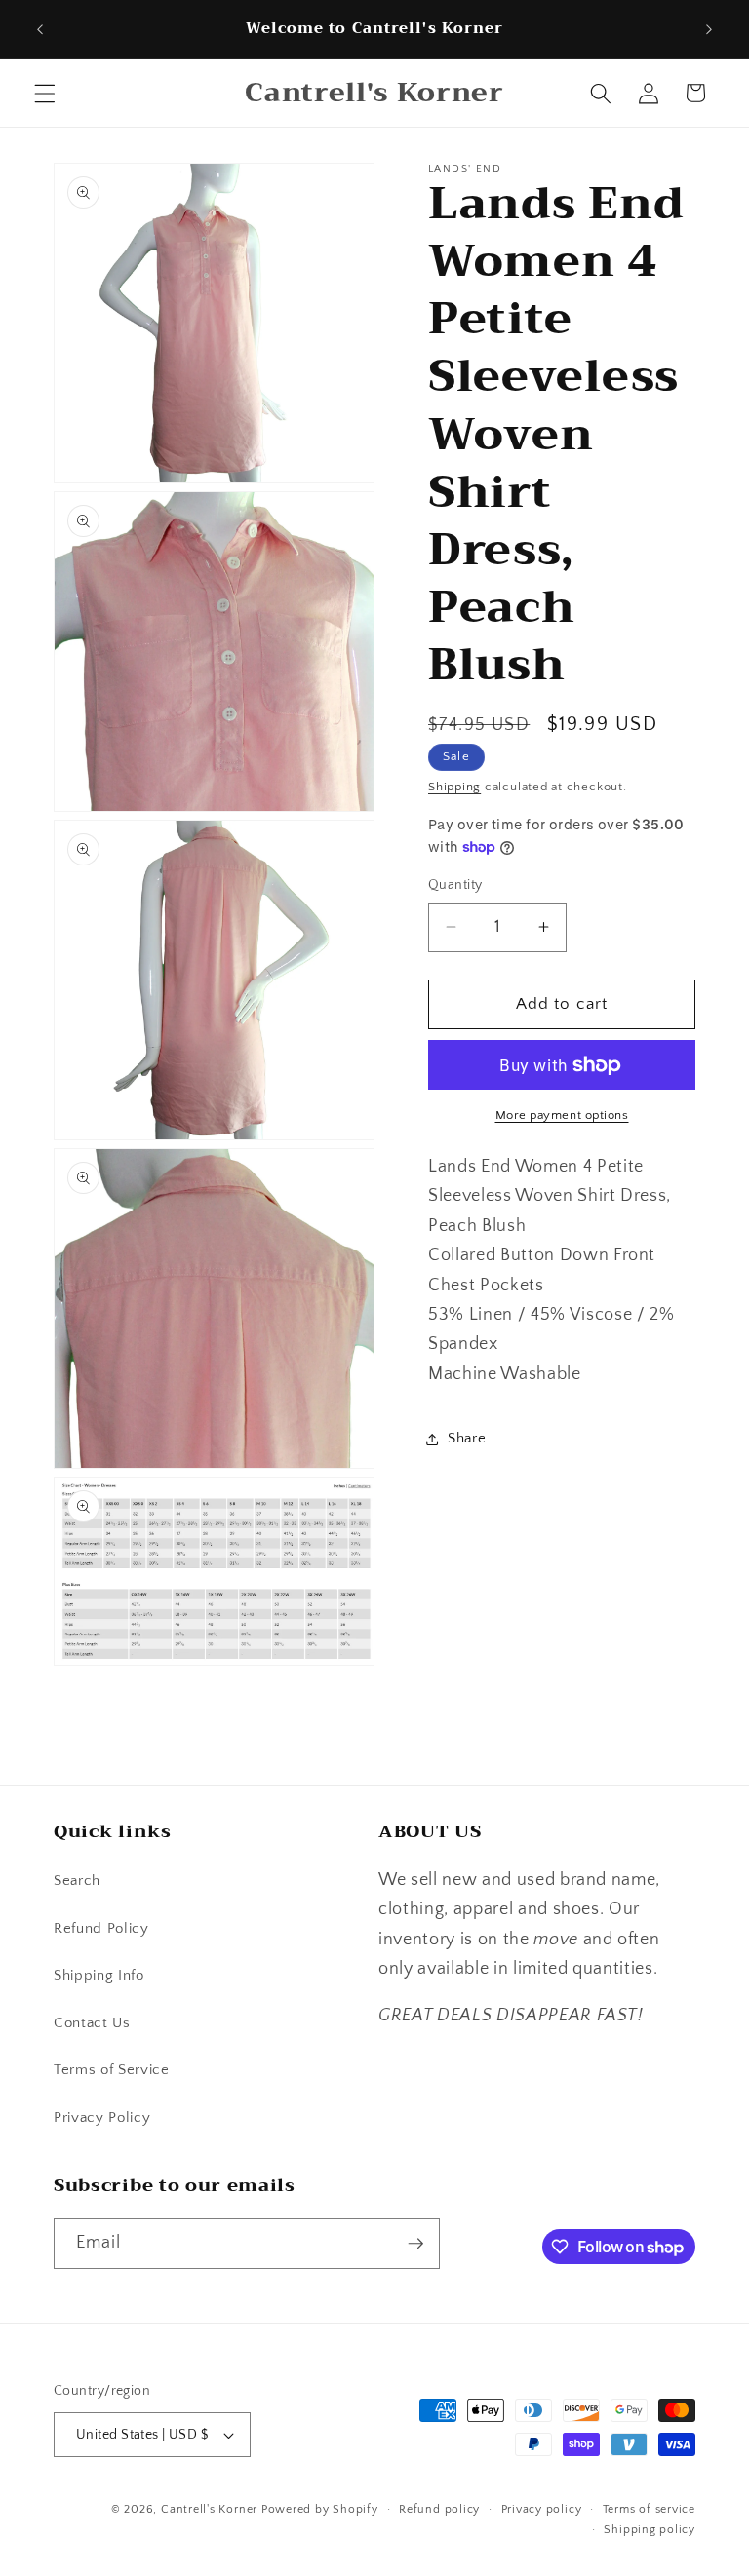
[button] (45, 93)
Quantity (455, 885)
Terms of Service (112, 2070)
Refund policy (439, 2509)
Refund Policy (101, 1928)
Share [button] (467, 1438)
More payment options (562, 1115)
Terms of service (649, 2509)
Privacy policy (542, 2509)
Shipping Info (99, 1975)
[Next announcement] (709, 29)
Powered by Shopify (320, 2509)
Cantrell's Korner (209, 2509)
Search (77, 1881)
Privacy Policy (102, 2117)
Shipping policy (650, 2530)
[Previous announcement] (40, 29)
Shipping (454, 787)
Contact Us (92, 2023)
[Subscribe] (415, 2244)
